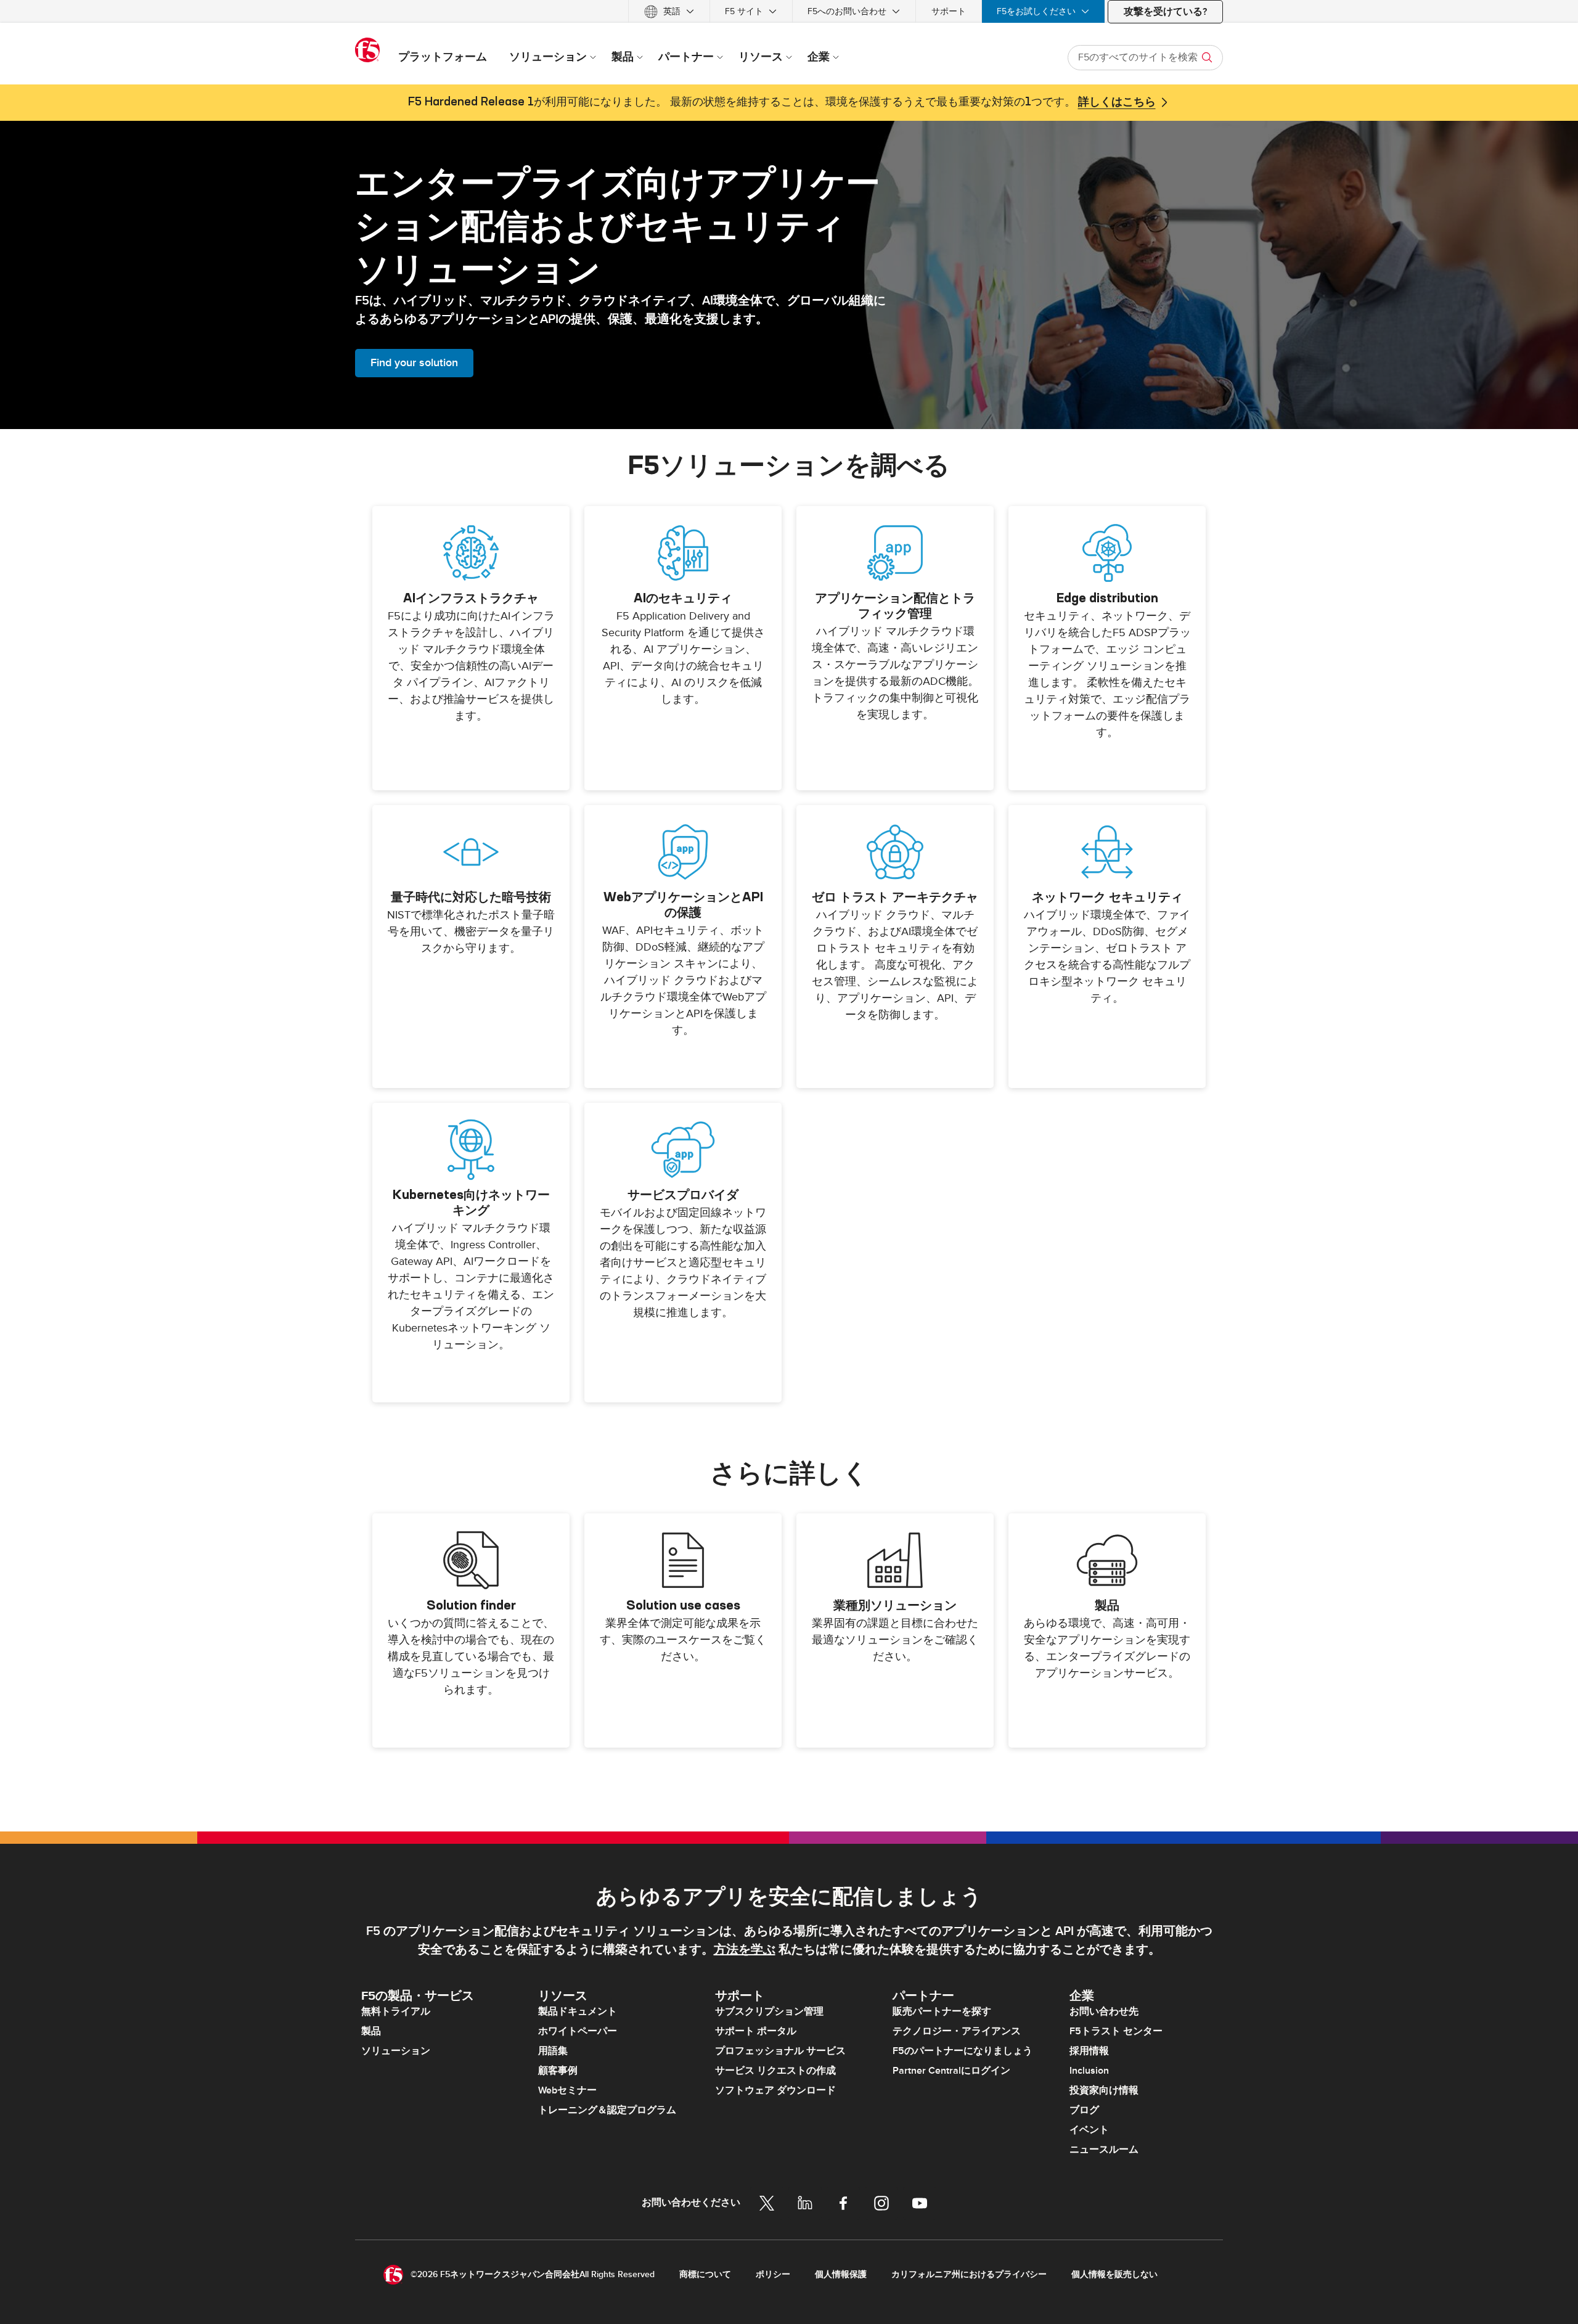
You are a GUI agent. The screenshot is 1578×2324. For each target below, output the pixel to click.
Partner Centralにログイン (951, 2071)
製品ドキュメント (578, 2011)
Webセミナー (567, 2090)
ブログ (1084, 2110)
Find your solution (414, 363)
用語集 (553, 2051)
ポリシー (773, 2274)
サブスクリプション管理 (769, 2011)
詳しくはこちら (1117, 102)
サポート (949, 11)
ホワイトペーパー (578, 2031)
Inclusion (1089, 2071)
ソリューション (396, 2051)
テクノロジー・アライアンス (957, 2031)
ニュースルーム (1104, 2150)
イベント (1089, 2130)
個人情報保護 (841, 2274)
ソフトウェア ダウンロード (775, 2090)
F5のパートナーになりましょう (963, 2051)
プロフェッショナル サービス (780, 2051)
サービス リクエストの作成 (775, 2071)
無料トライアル (396, 2011)
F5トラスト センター (1116, 2031)
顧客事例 (558, 2071)
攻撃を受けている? (1165, 12)
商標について (705, 2274)
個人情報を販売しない (1114, 2274)
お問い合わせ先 (1104, 2011)
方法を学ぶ (745, 1950)
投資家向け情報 (1104, 2090)
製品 (371, 2031)
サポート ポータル (756, 2031)
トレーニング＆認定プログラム (607, 2110)
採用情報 (1089, 2051)
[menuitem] (669, 11)
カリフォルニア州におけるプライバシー (969, 2274)
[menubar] (789, 11)
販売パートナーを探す (942, 2011)
